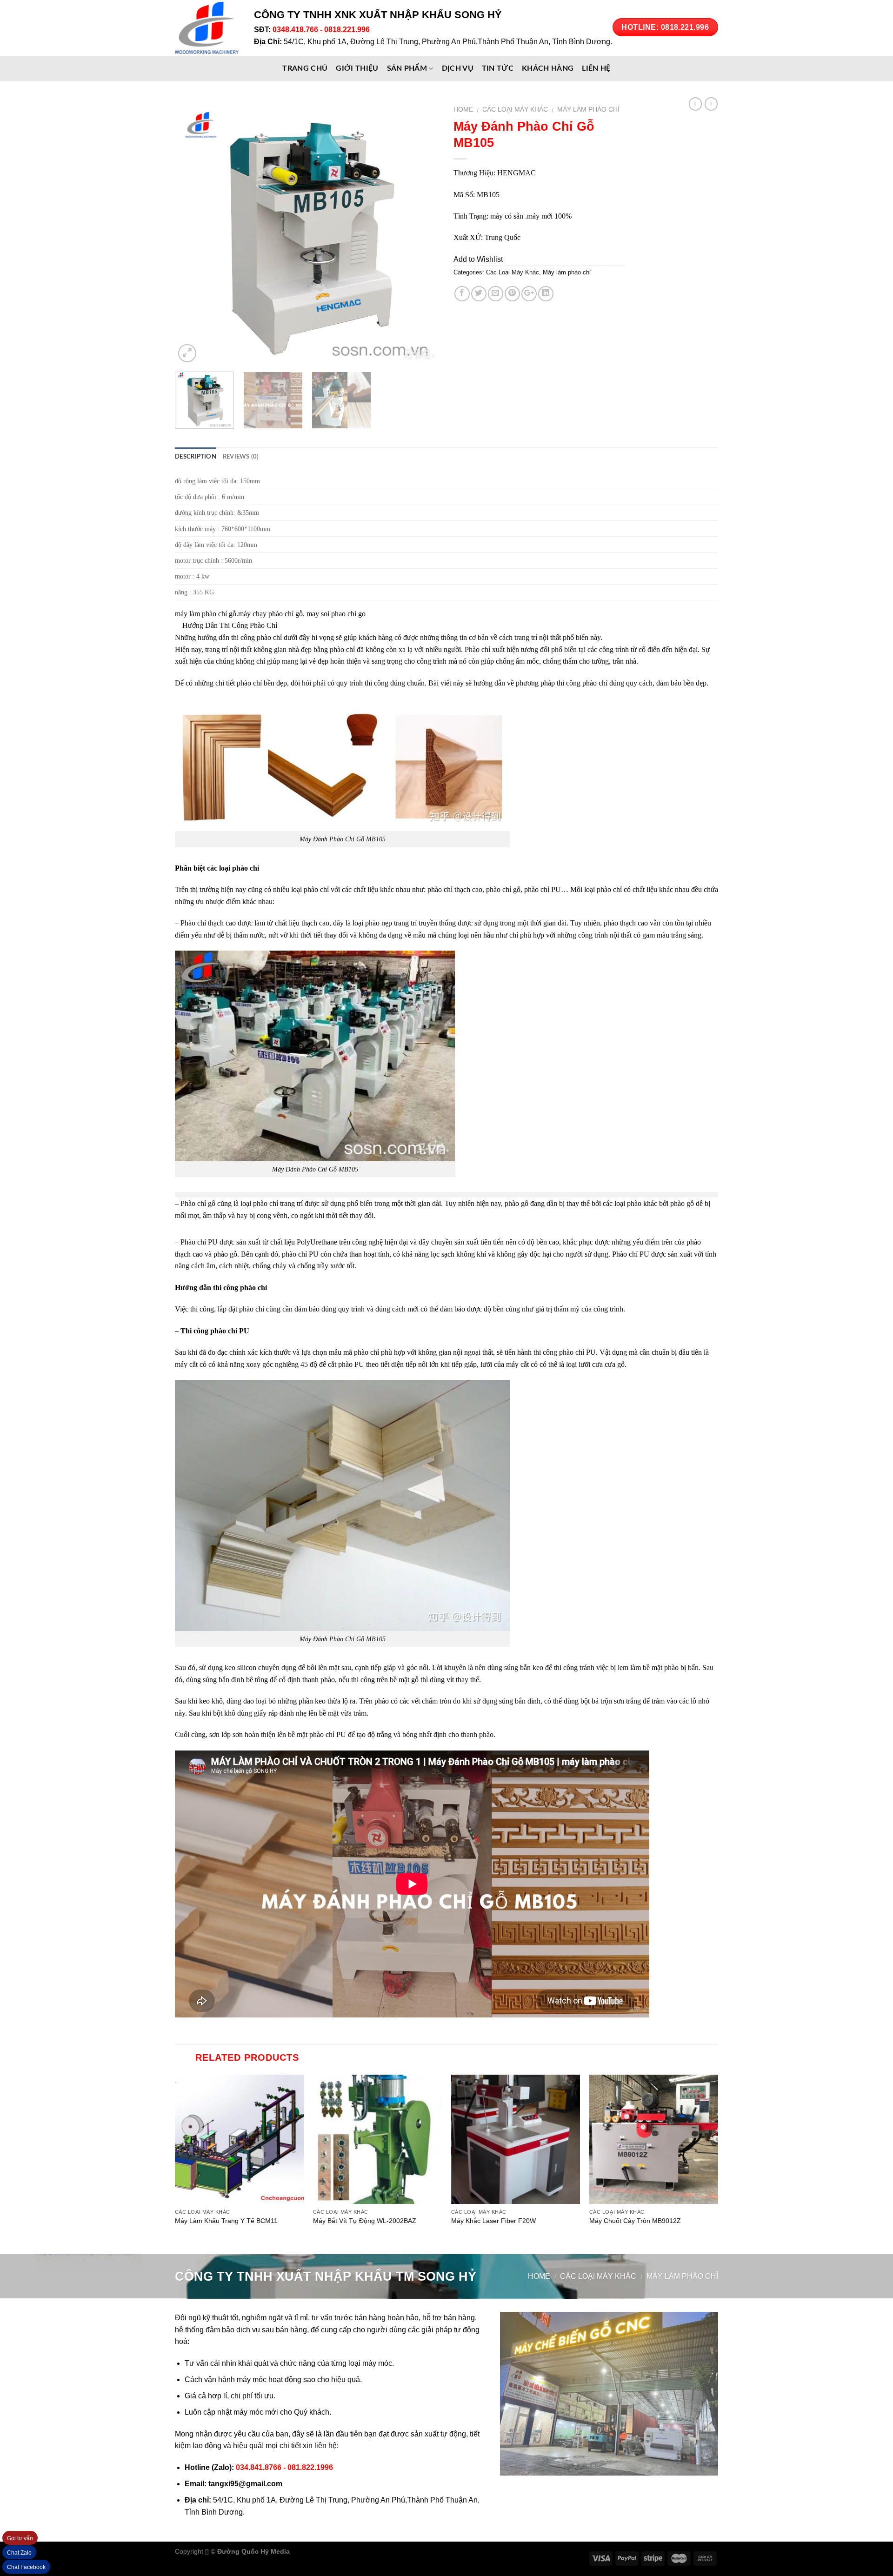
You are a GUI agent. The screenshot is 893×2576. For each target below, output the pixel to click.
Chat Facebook (26, 2567)
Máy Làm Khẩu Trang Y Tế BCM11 (226, 2221)
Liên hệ (596, 68)
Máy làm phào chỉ (588, 110)
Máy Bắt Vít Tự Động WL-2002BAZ (365, 2221)
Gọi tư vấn (20, 2538)
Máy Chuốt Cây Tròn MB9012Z (635, 2221)
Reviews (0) (241, 457)
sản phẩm (407, 68)
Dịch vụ (458, 68)
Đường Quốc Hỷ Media (253, 2551)
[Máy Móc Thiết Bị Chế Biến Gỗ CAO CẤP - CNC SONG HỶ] (207, 28)
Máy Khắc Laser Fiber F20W (493, 2221)
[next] (422, 233)
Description (196, 457)
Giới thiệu (357, 68)
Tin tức (498, 68)
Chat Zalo (19, 2553)
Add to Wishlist (478, 259)
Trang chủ (305, 68)
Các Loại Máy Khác (515, 110)
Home (463, 110)
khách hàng (548, 68)
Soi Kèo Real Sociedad (368, 2551)
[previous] (192, 233)
